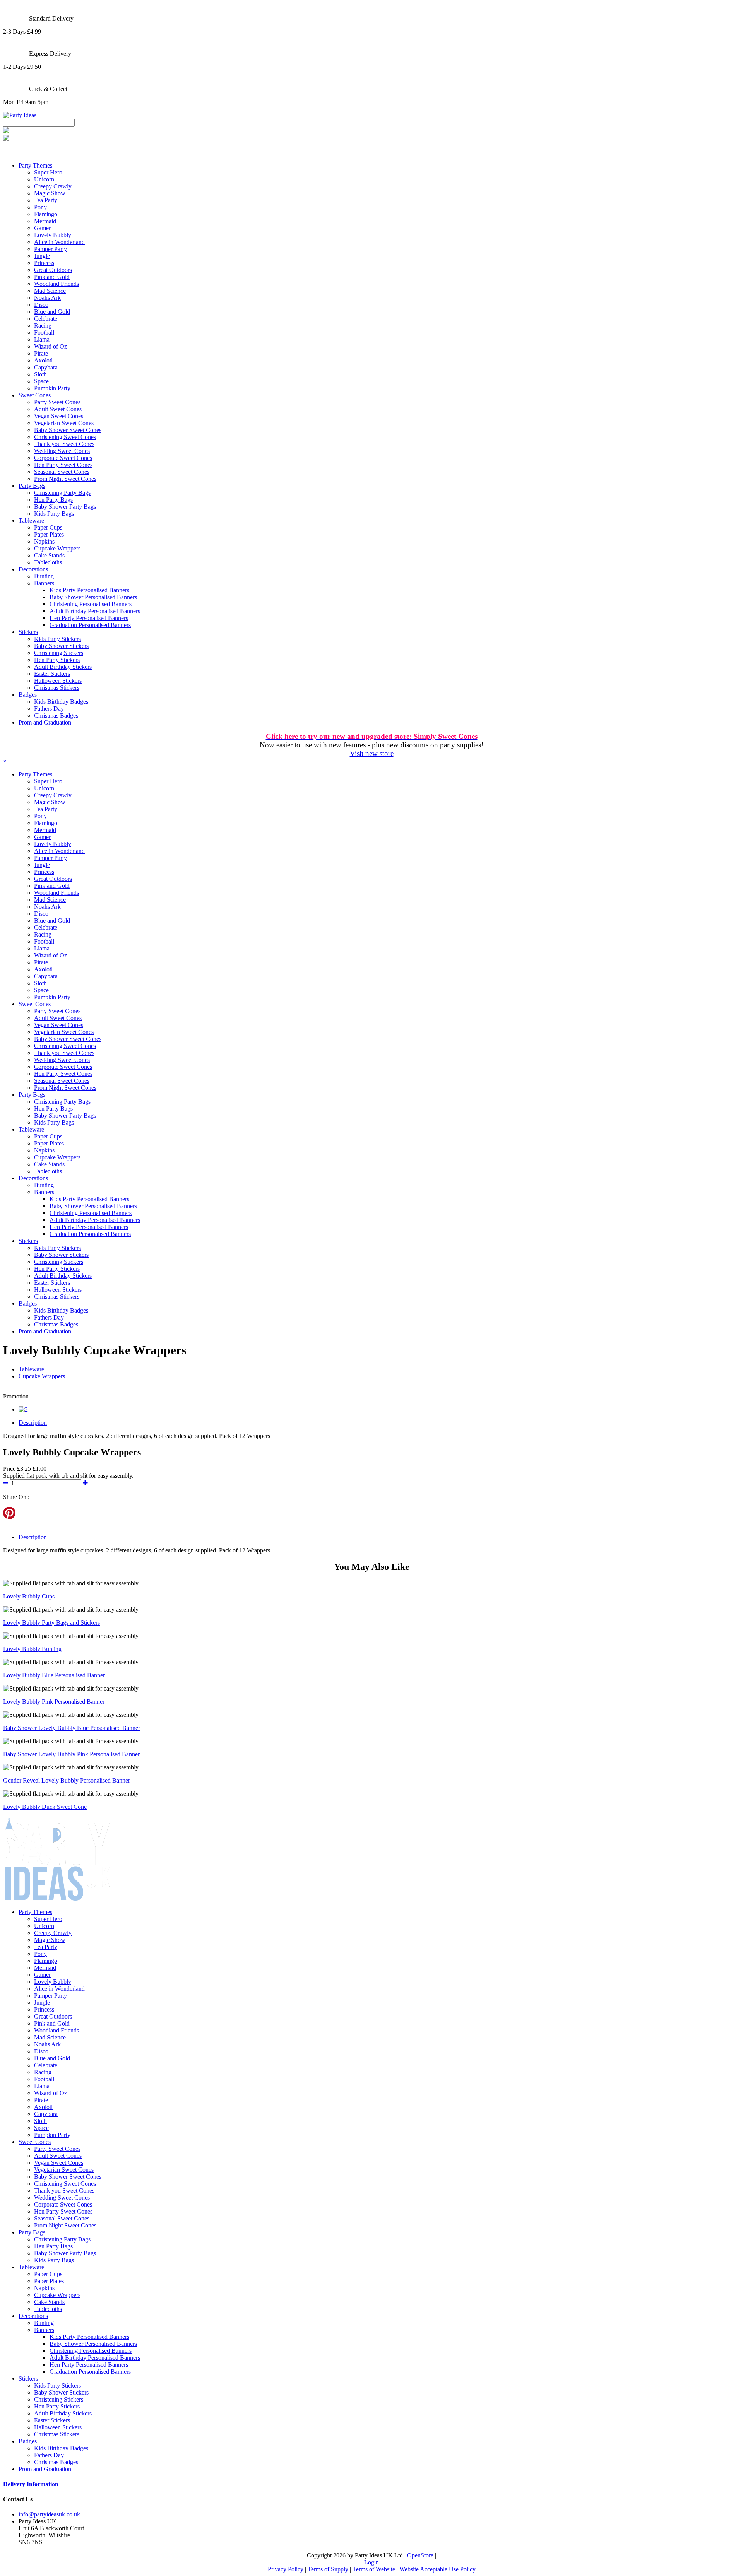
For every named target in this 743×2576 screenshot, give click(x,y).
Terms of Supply (328, 2569)
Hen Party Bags (53, 500)
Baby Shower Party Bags (65, 507)
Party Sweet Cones (57, 402)
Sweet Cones (35, 395)
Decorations (33, 569)
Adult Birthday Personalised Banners (95, 611)
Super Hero (48, 172)
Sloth (40, 374)
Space (41, 381)
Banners (44, 583)
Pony (40, 207)
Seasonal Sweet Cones (62, 472)
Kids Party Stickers (57, 639)
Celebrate (46, 319)
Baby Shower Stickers (61, 646)
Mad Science (50, 291)
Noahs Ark (47, 298)
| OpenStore (419, 2555)
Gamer (42, 228)
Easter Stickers (52, 674)
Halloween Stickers (58, 681)
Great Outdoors (53, 270)
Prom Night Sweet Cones (65, 479)
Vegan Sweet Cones (59, 416)
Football (44, 332)
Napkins (44, 541)
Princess (44, 263)
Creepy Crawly (53, 186)
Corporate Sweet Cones (63, 458)
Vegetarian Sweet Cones (64, 423)
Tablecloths (48, 562)
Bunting (44, 576)
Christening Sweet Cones (65, 437)
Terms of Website (374, 2569)
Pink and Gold (52, 277)
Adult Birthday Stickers (63, 667)
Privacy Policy (286, 2569)
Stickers (28, 632)
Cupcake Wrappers (57, 548)
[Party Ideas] (20, 115)
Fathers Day (49, 709)
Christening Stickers (59, 653)
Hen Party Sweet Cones (63, 465)
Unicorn (44, 179)
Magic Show (50, 193)
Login (371, 2562)
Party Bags (32, 486)
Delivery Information (31, 2484)
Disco (41, 305)
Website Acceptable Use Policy (437, 2569)
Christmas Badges (56, 715)
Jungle (42, 256)
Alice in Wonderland (59, 242)
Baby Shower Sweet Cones (68, 430)
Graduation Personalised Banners (90, 625)
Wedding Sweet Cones (62, 451)
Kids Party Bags (54, 514)
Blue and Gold (52, 312)
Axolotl (43, 360)
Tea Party (46, 200)
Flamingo (46, 214)
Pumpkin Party (52, 388)
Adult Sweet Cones (58, 409)
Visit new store (372, 753)
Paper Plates (49, 534)
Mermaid (45, 221)
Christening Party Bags (62, 493)
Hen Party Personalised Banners (89, 618)
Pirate (41, 353)
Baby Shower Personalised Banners (93, 597)
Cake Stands (49, 555)
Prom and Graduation (45, 722)
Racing (43, 326)
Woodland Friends (56, 284)
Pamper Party (51, 249)
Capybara (46, 367)
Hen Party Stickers (57, 660)
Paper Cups (48, 527)
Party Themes (35, 165)
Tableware (31, 520)
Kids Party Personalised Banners (89, 590)
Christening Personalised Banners (91, 604)
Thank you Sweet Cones (64, 444)
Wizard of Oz (51, 346)
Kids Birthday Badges (61, 702)
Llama (42, 339)
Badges (28, 695)
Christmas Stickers (57, 688)
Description (33, 1423)
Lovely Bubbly (53, 235)
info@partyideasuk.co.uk (49, 2514)
